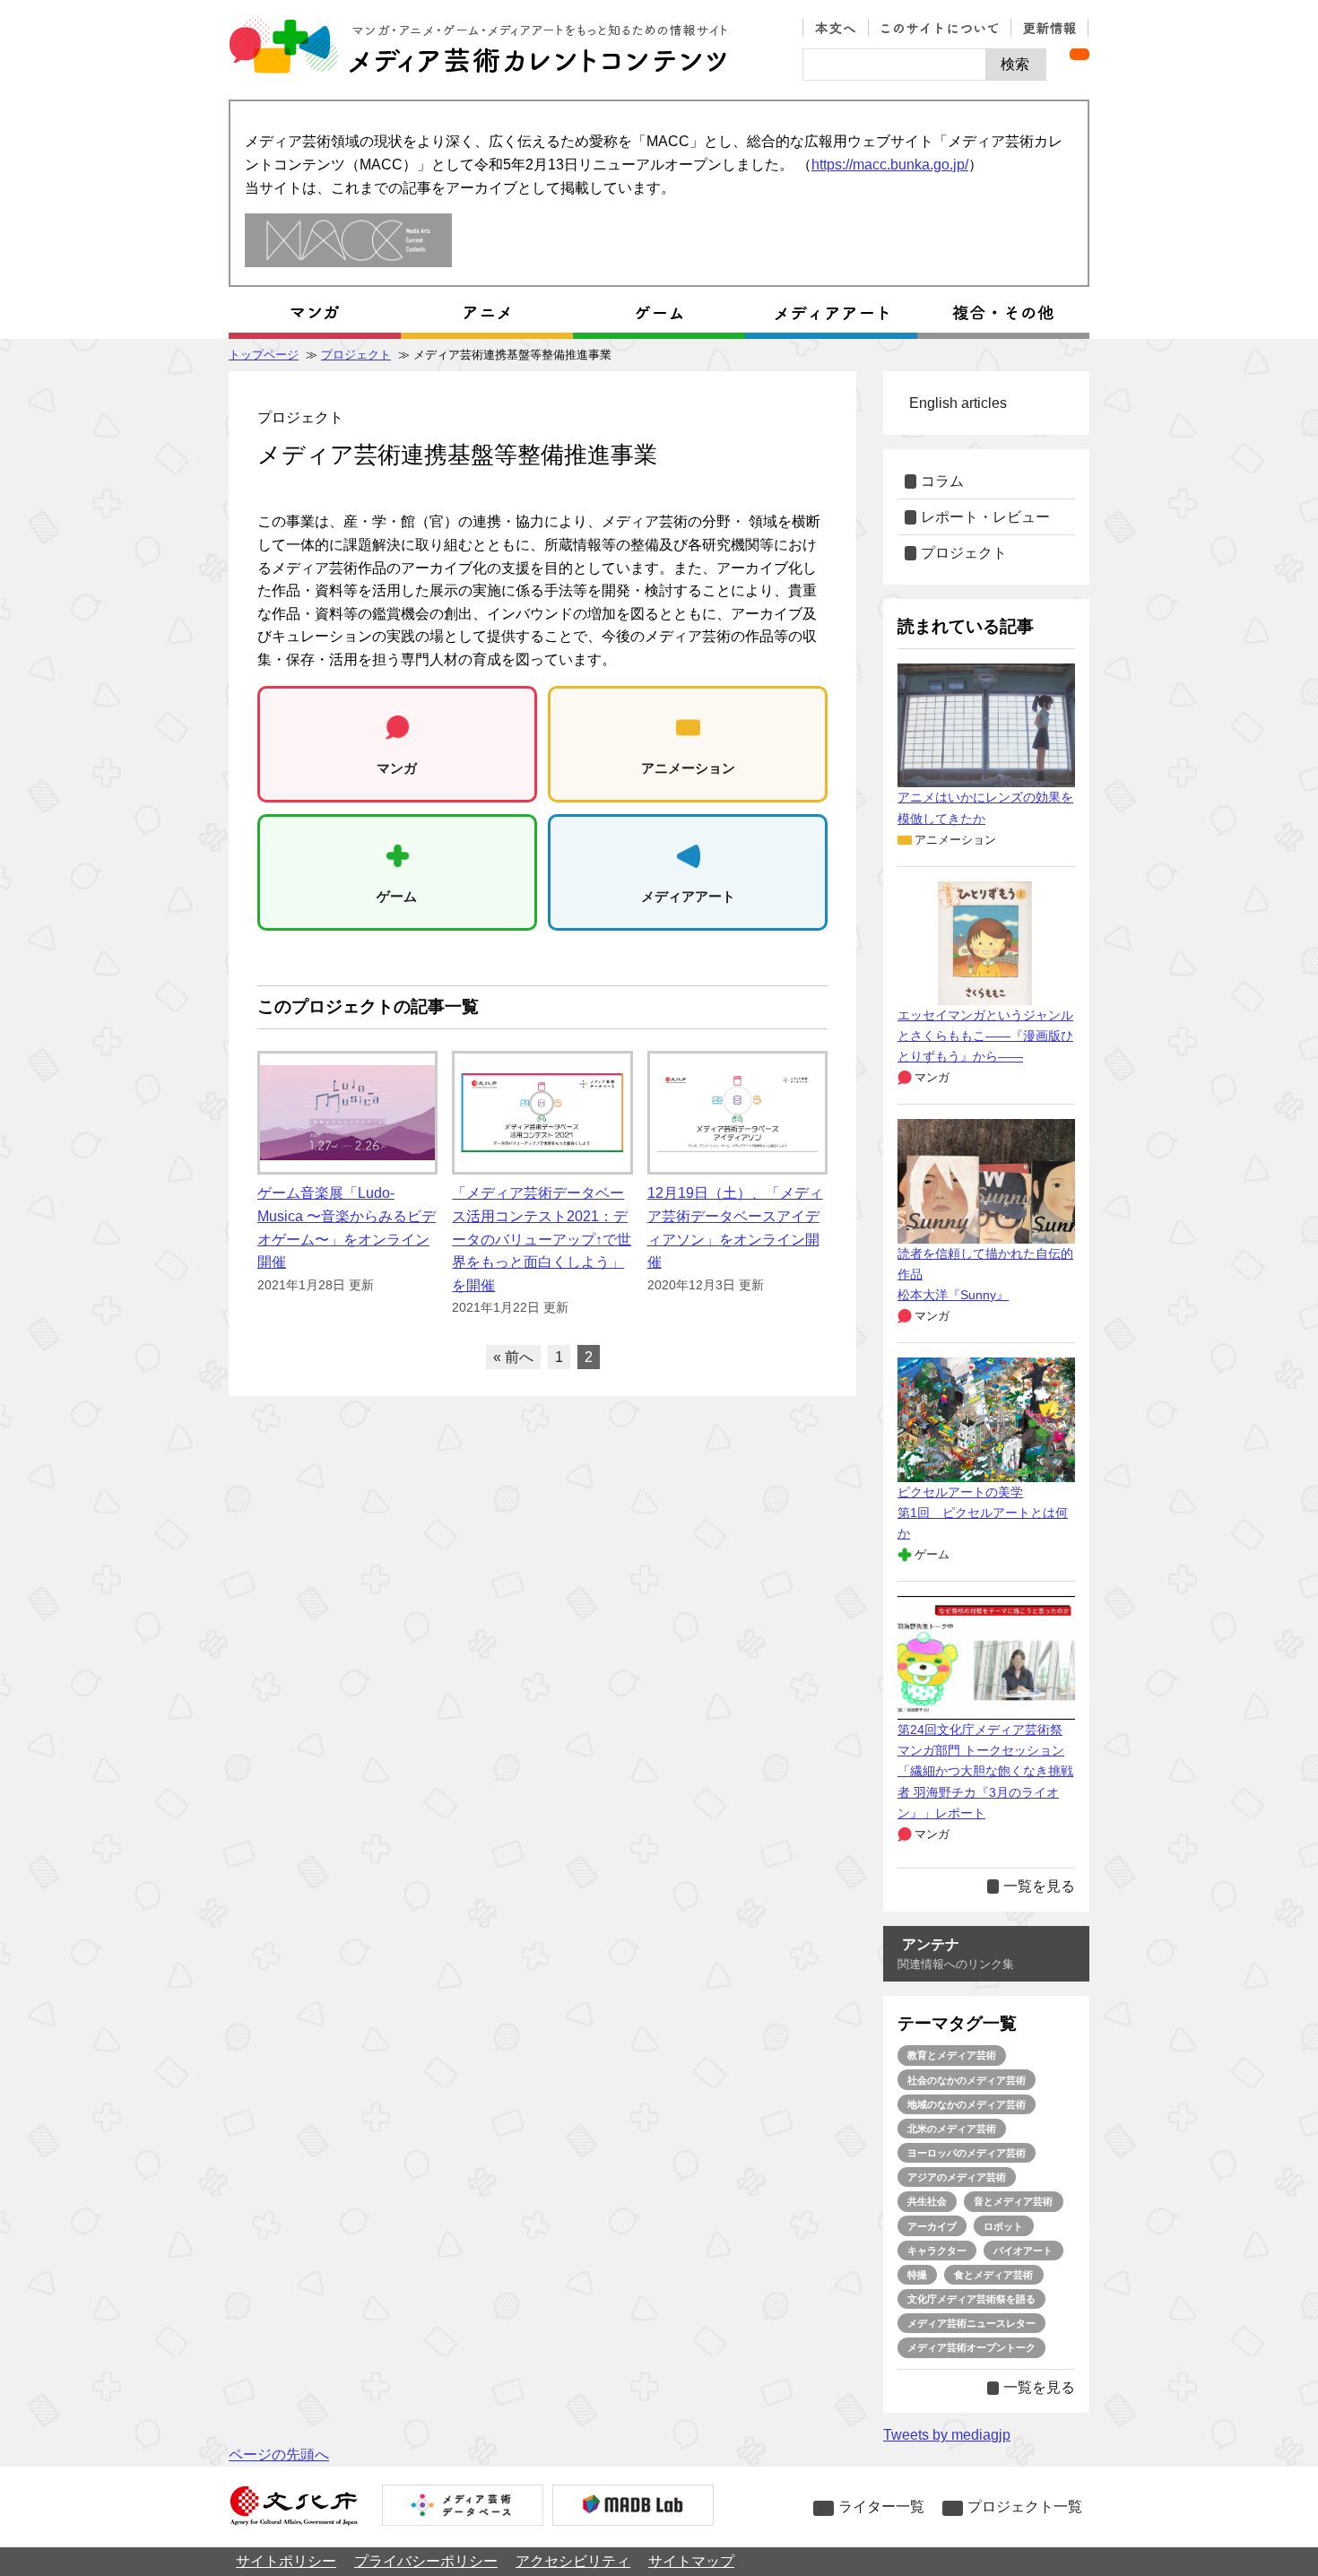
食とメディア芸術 (993, 2275)
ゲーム (932, 1554)
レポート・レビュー (985, 517)
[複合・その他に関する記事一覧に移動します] (1003, 313)
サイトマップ (691, 2561)
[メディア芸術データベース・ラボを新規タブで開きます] (633, 2507)
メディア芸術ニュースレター (971, 2323)
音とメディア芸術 (1013, 2201)
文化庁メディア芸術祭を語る (971, 2299)
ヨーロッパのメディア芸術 (967, 2153)
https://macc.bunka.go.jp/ (890, 165)
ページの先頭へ (279, 2455)
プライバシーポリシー (426, 2561)
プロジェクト (356, 355)
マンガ (932, 1077)
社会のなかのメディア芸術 (967, 2080)
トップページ (264, 355)
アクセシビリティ (573, 2561)
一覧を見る (1039, 1886)
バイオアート (1023, 2251)
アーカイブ (932, 2226)
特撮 (917, 2275)
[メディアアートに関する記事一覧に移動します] (831, 313)
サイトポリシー (286, 2561)
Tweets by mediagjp (947, 2435)
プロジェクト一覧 (1025, 2507)
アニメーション (955, 840)
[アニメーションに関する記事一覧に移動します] (487, 313)
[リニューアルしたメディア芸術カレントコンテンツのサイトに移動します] (348, 242)
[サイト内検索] (894, 65)
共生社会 (927, 2201)
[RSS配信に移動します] (1080, 54)
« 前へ (513, 1357)
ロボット (1003, 2226)
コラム (942, 481)
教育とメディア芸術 (952, 2055)
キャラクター (937, 2251)
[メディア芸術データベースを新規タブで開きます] (463, 2507)
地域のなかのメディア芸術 (967, 2104)
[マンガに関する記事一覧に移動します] (315, 313)
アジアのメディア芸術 (957, 2177)
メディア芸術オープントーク (971, 2347)
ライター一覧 (881, 2507)
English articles (958, 403)
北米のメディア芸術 (952, 2129)
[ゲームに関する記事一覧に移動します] (659, 313)
